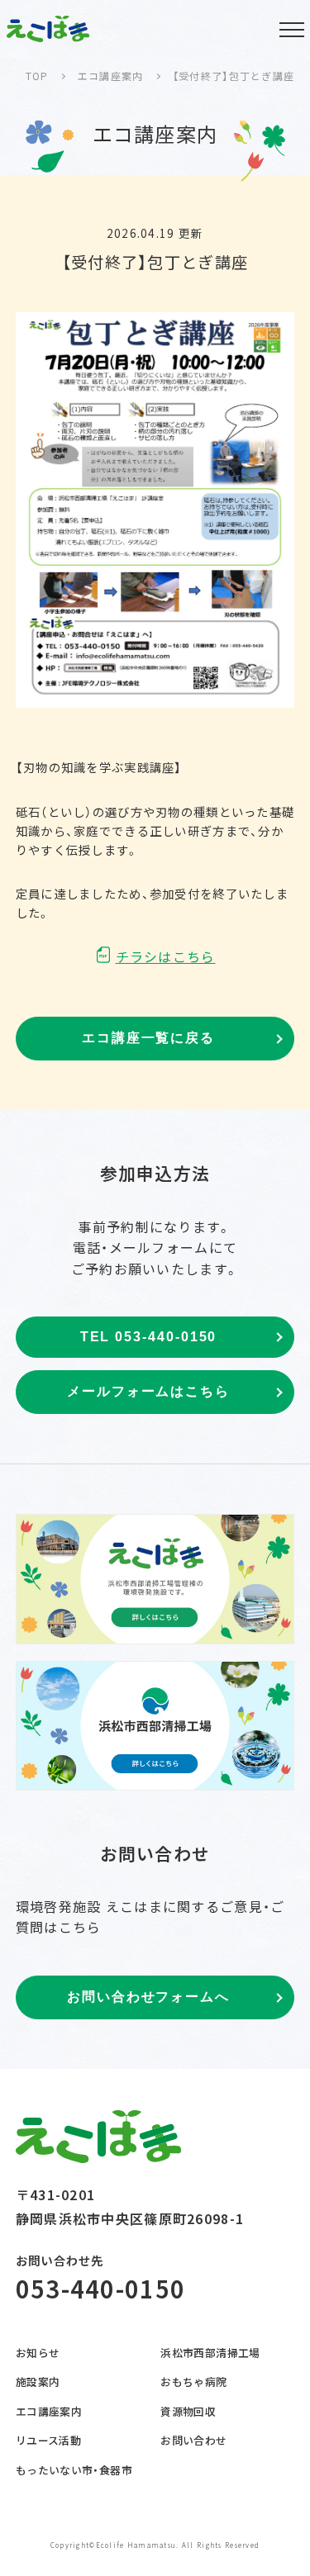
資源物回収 (188, 2411)
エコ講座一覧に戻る (148, 1038)
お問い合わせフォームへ (148, 1997)
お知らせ (38, 2353)
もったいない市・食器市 (74, 2470)
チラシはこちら (166, 956)
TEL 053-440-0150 (149, 1337)
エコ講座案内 (49, 2411)
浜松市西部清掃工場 (210, 2353)
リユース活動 (48, 2440)
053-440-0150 (100, 2288)
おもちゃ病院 (193, 2381)
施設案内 (38, 2381)
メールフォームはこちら (148, 1391)
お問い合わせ (193, 2440)
